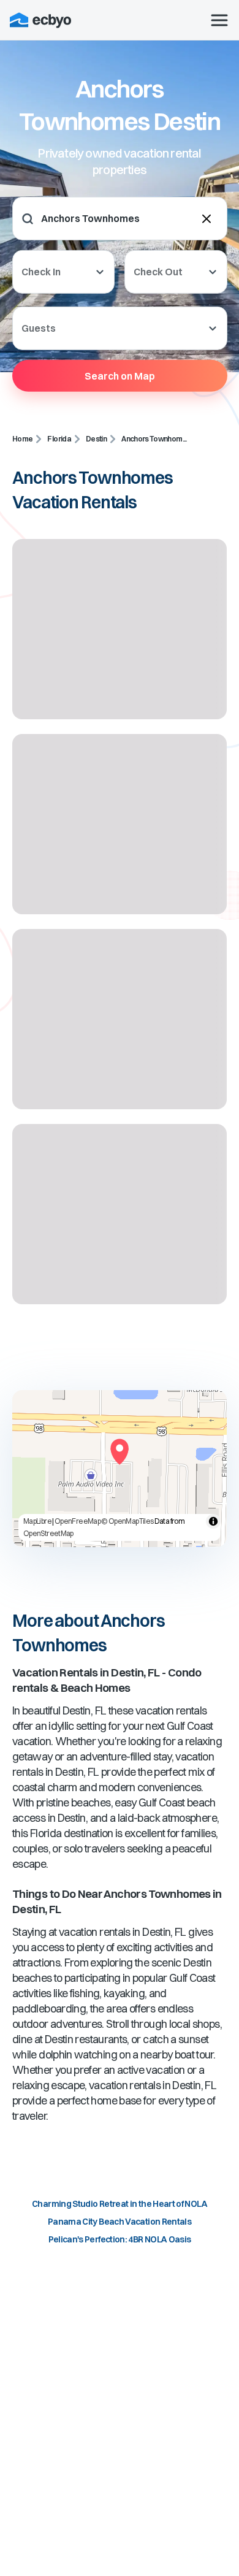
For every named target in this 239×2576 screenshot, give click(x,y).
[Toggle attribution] (213, 1521)
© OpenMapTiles (127, 1521)
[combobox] (117, 219)
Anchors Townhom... (154, 439)
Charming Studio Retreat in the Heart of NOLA (120, 2204)
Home (22, 439)
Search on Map (120, 375)
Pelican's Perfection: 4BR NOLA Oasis (120, 2239)
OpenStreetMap (48, 1533)
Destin (96, 439)
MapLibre (37, 1521)
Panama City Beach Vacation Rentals (120, 2222)
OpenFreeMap (78, 1521)
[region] (120, 1469)
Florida (59, 439)
